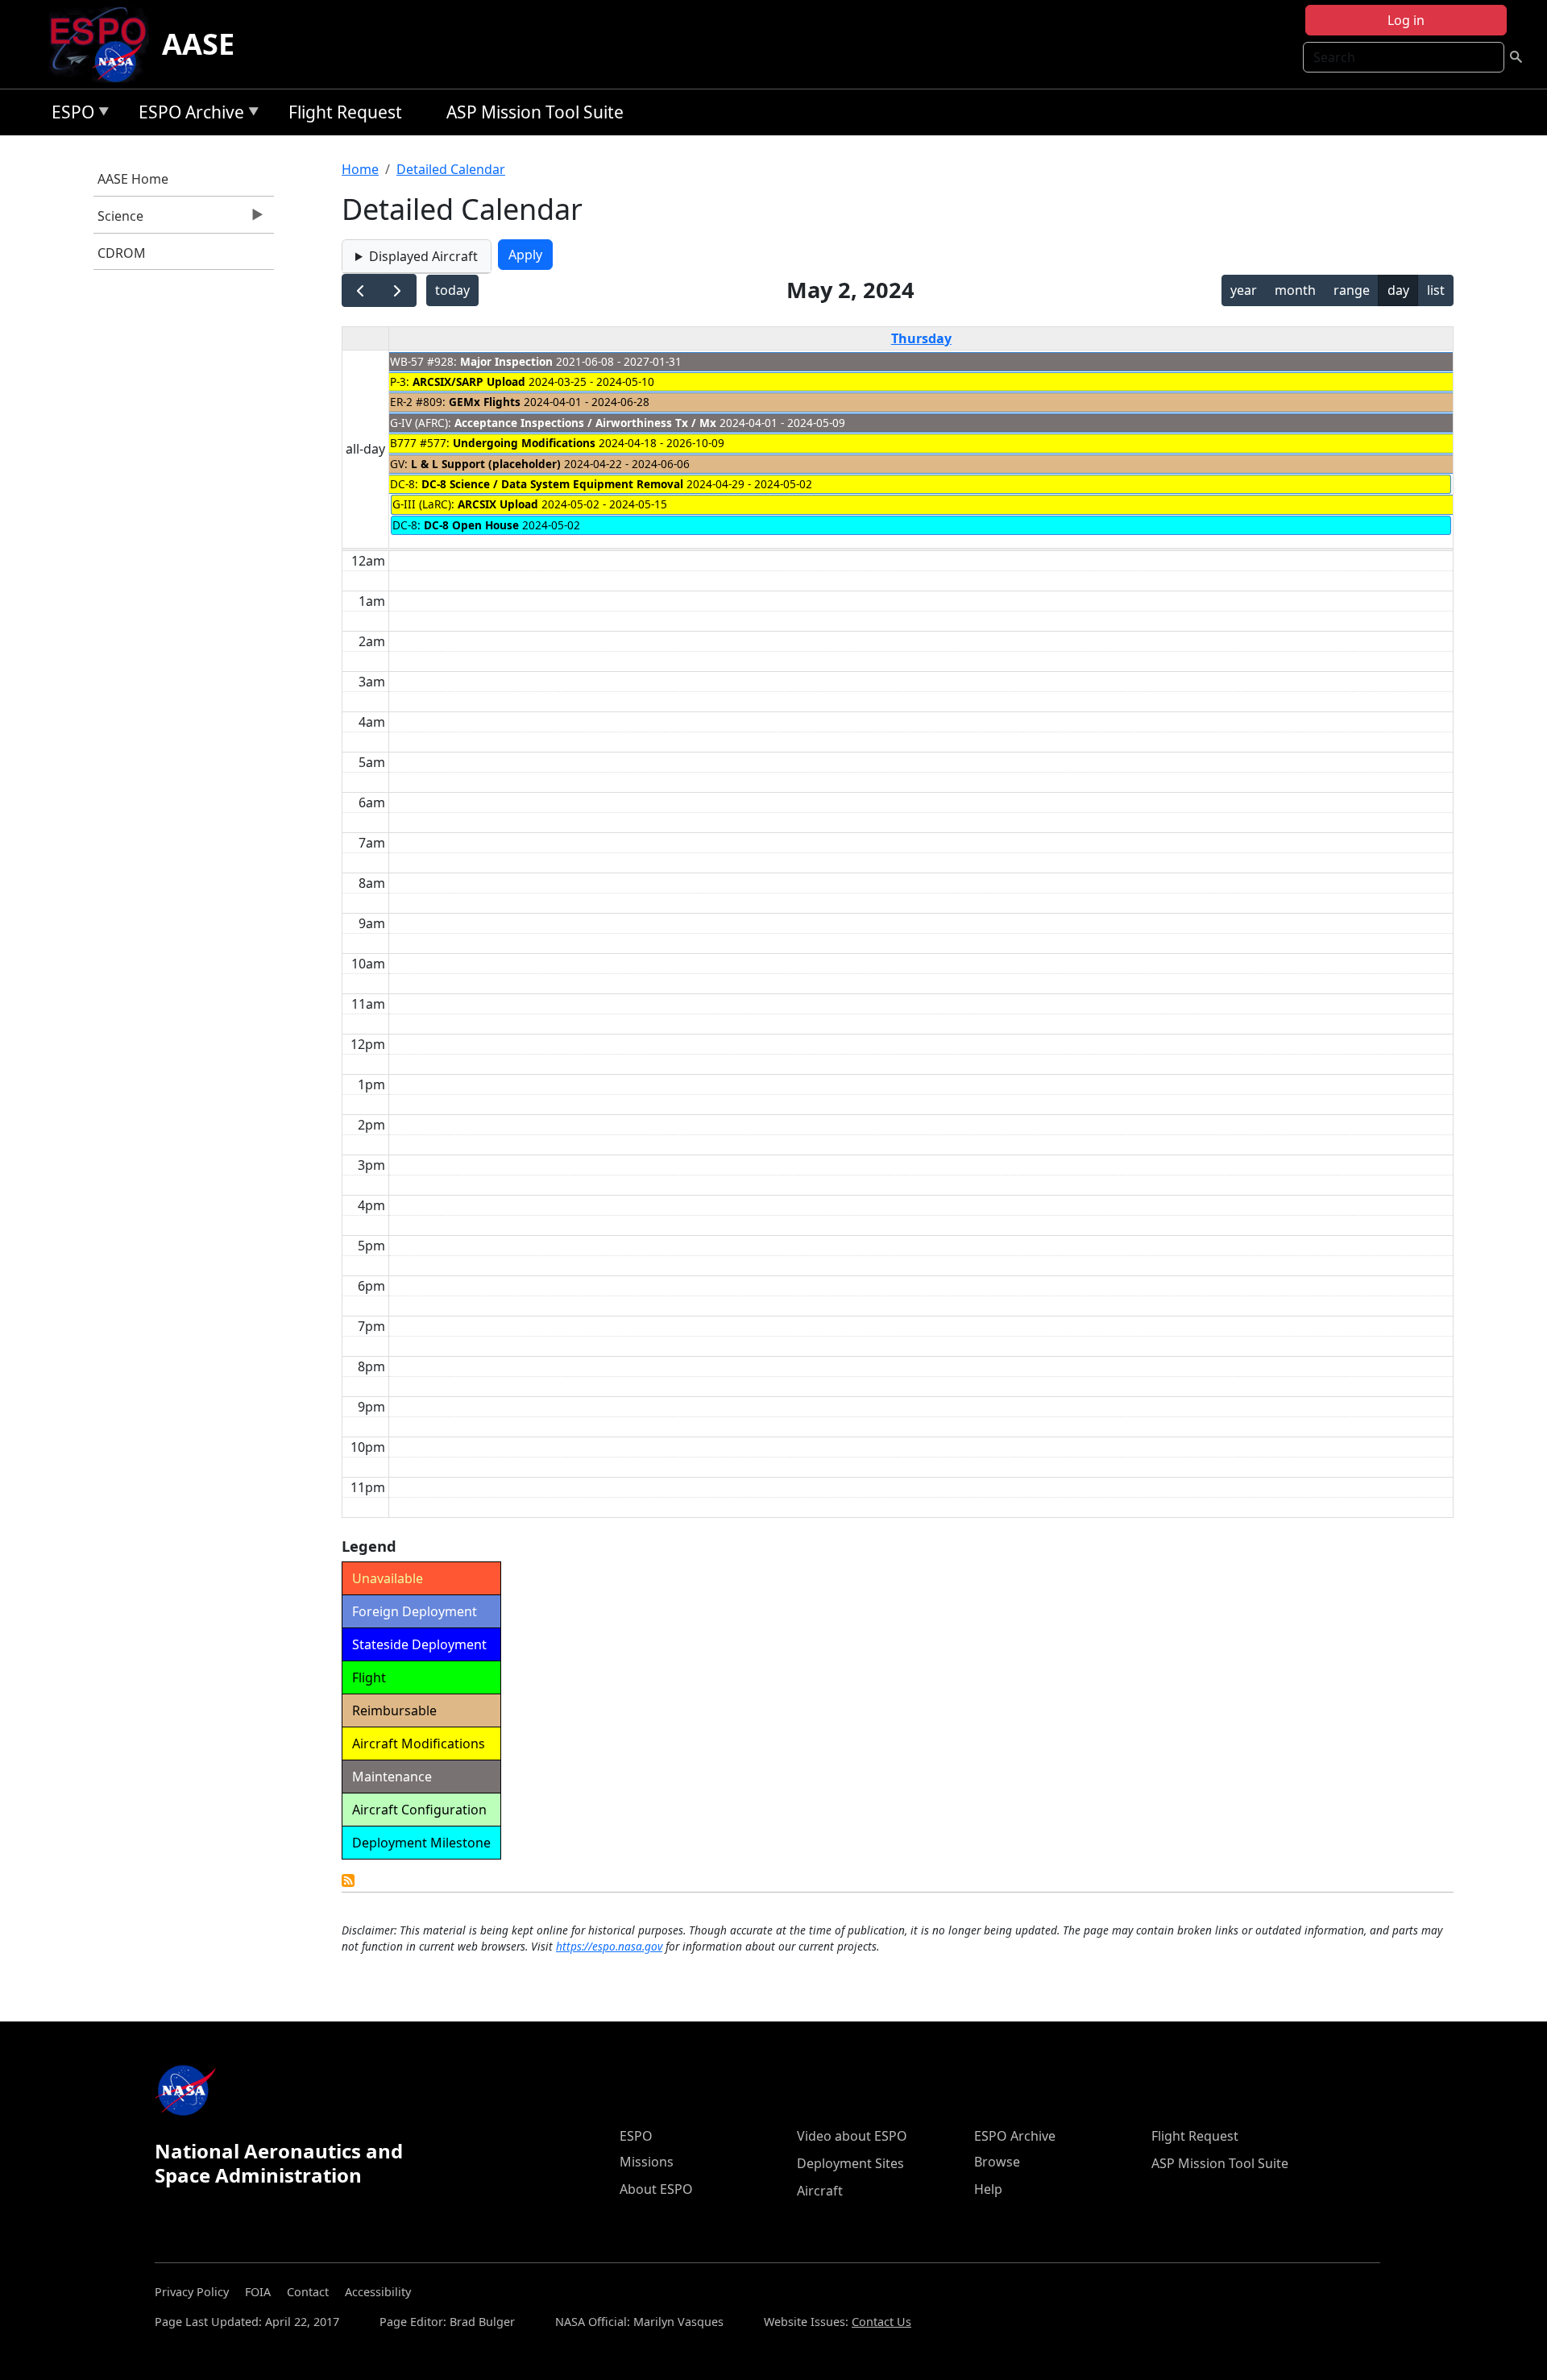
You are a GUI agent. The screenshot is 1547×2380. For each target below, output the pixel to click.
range (1352, 290)
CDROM (122, 253)
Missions (647, 2162)
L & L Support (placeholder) (486, 464)
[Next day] (398, 290)
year (1244, 290)
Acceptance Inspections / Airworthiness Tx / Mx (585, 423)
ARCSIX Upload (498, 504)
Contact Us (881, 2322)
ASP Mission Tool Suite (535, 112)
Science (118, 220)
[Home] (104, 44)
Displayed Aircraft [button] (423, 256)
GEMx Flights (485, 402)
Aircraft (820, 2191)
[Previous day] (361, 290)
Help (988, 2189)
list (1436, 290)
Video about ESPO (852, 2136)
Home (360, 169)
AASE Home (133, 179)
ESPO (69, 115)
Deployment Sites (850, 2163)
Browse (997, 2162)
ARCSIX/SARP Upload (469, 381)
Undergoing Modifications (524, 443)
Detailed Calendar (451, 169)
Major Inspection (506, 361)
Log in (1406, 20)
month (1295, 290)
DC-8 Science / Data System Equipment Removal (552, 484)
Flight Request (345, 112)
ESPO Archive (187, 115)
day (1398, 290)
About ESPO (656, 2189)
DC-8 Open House (473, 525)
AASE (198, 44)
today (452, 290)
